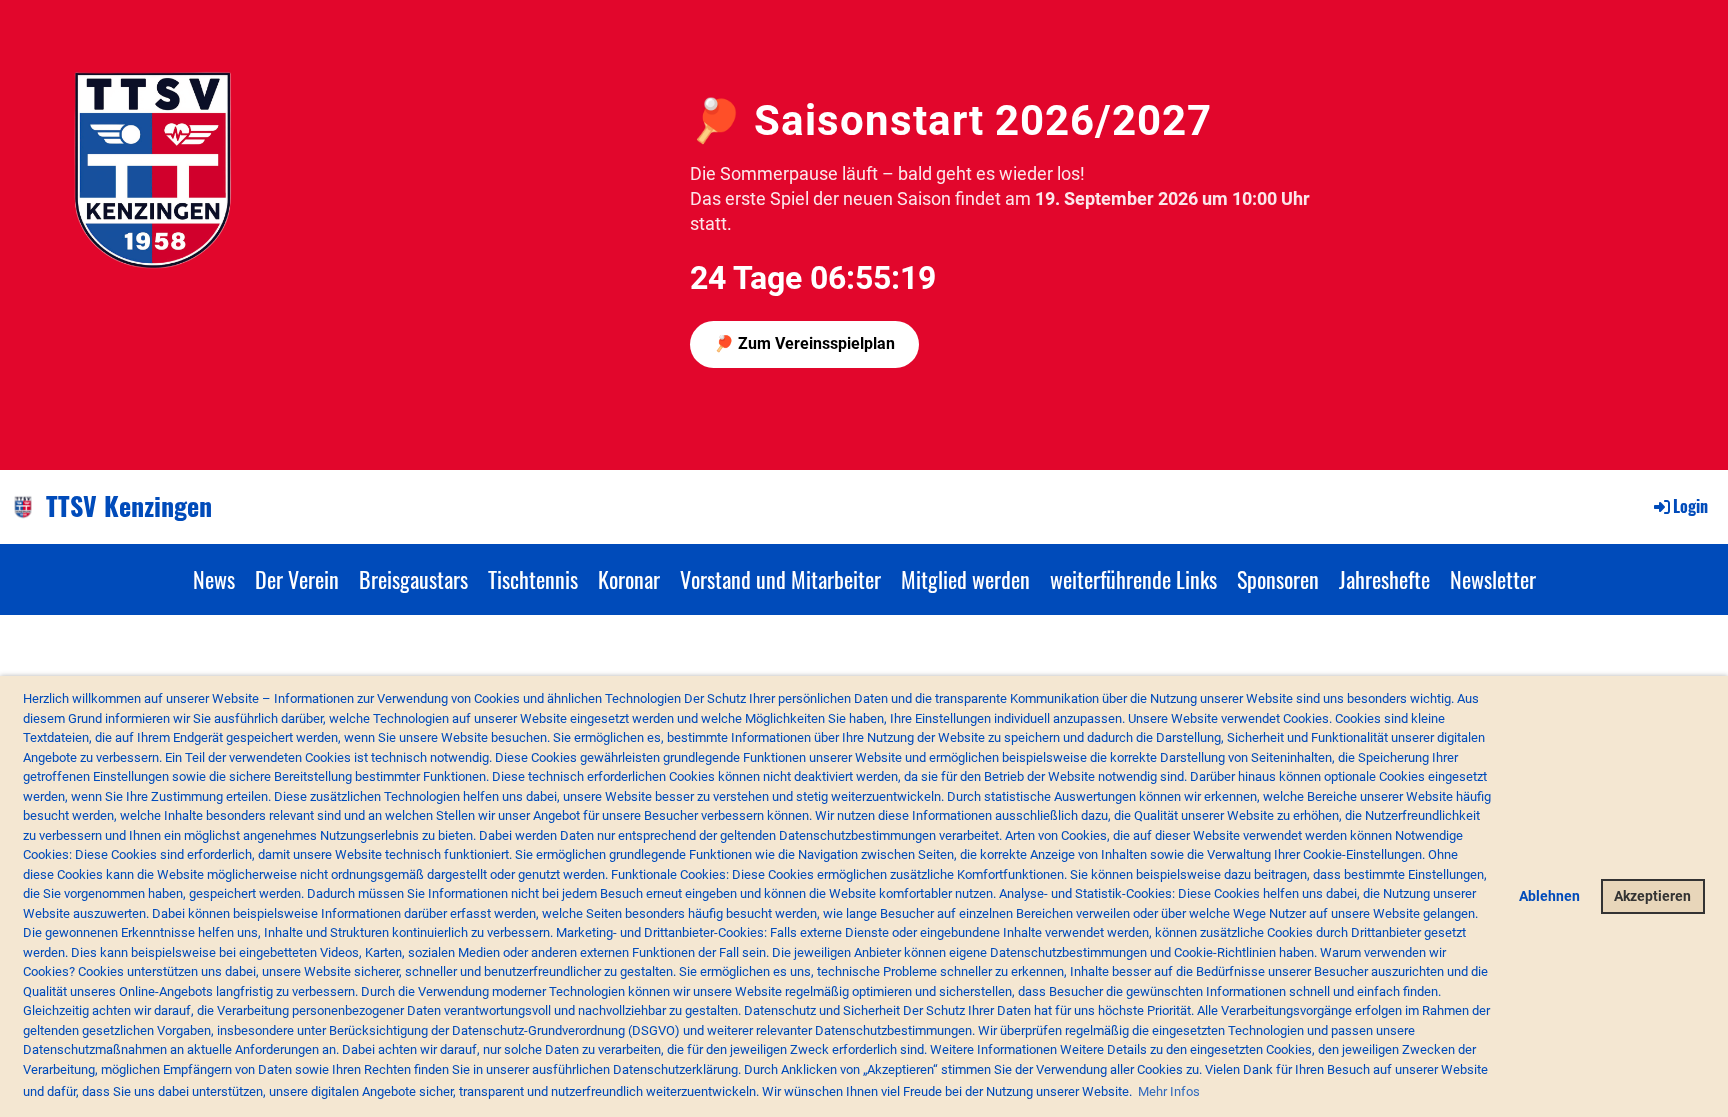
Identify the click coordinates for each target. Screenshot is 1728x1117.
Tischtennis (533, 579)
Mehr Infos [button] (1169, 1091)
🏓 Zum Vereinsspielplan (804, 343)
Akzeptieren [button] (1652, 896)
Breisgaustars (413, 579)
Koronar (629, 579)
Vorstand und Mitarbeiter (780, 579)
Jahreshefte (1384, 579)
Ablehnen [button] (1549, 896)
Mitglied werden (965, 579)
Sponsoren (1278, 579)
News (214, 579)
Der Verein (297, 579)
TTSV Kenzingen (129, 506)
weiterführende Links (1133, 579)
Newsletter (1493, 579)
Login (1690, 506)
